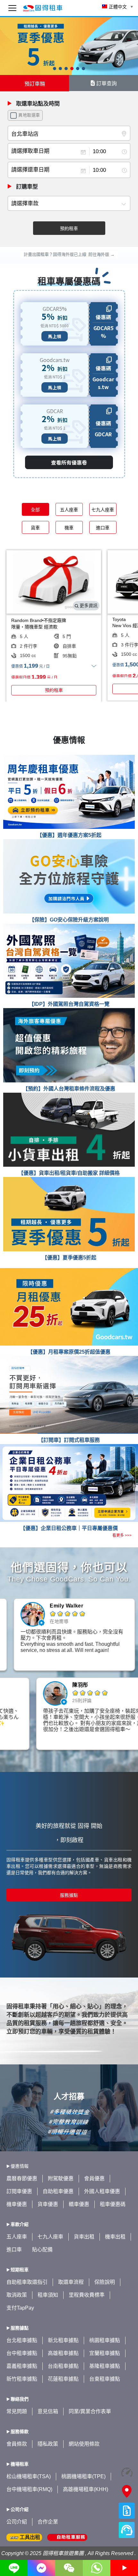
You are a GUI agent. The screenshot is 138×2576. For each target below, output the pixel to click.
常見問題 (17, 2411)
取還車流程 (71, 2282)
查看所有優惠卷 (69, 462)
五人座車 (17, 2237)
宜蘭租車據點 (105, 2353)
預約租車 (69, 228)
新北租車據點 (63, 2340)
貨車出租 (84, 2237)
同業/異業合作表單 (90, 2411)
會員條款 (17, 2444)
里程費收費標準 (87, 2295)
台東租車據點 (105, 2379)
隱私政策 (48, 2444)
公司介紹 (17, 2522)
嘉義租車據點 (22, 2366)
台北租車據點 (22, 2340)
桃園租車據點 (105, 2340)
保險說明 (105, 2282)
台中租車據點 (22, 2353)
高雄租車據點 (63, 2353)
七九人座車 (50, 2237)
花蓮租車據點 (63, 2379)
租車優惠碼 (113, 2204)
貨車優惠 (48, 2204)
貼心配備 (42, 2250)
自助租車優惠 (58, 2191)
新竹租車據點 (22, 2379)
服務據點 (69, 1895)
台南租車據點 (63, 2366)
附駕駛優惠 (61, 2178)
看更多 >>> (122, 1535)
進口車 (14, 2250)
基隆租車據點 (105, 2366)
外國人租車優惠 (102, 2191)
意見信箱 (48, 2411)
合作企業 (48, 2522)
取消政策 (17, 2295)
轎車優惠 (79, 2204)
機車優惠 (17, 2204)
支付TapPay (20, 2308)
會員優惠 (94, 2178)
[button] (55, 69)
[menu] (12, 8)
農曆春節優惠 (22, 2178)
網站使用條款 (84, 2444)
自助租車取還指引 (27, 2282)
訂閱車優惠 (19, 2191)
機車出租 (115, 2237)
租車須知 (48, 2295)
